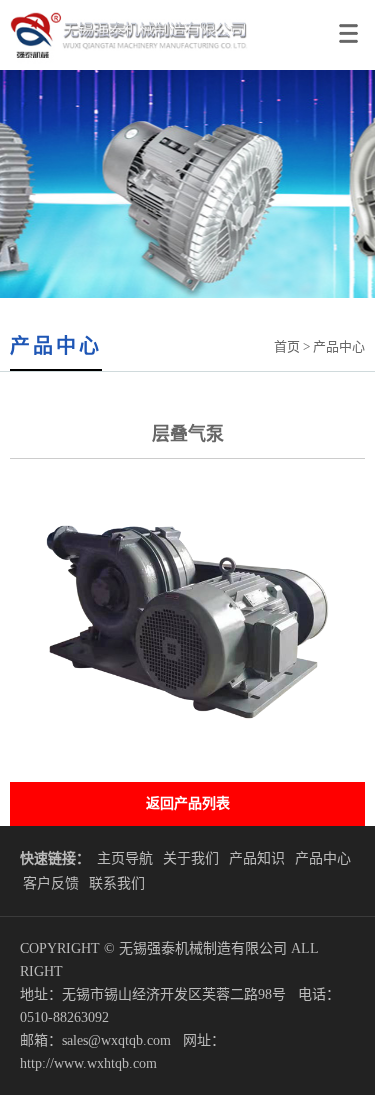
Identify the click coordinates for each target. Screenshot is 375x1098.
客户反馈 (51, 883)
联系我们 (117, 883)
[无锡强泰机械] (124, 65)
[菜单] (352, 25)
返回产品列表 (188, 803)
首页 (287, 346)
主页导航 (125, 858)
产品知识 (257, 858)
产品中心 (323, 858)
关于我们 (191, 858)
